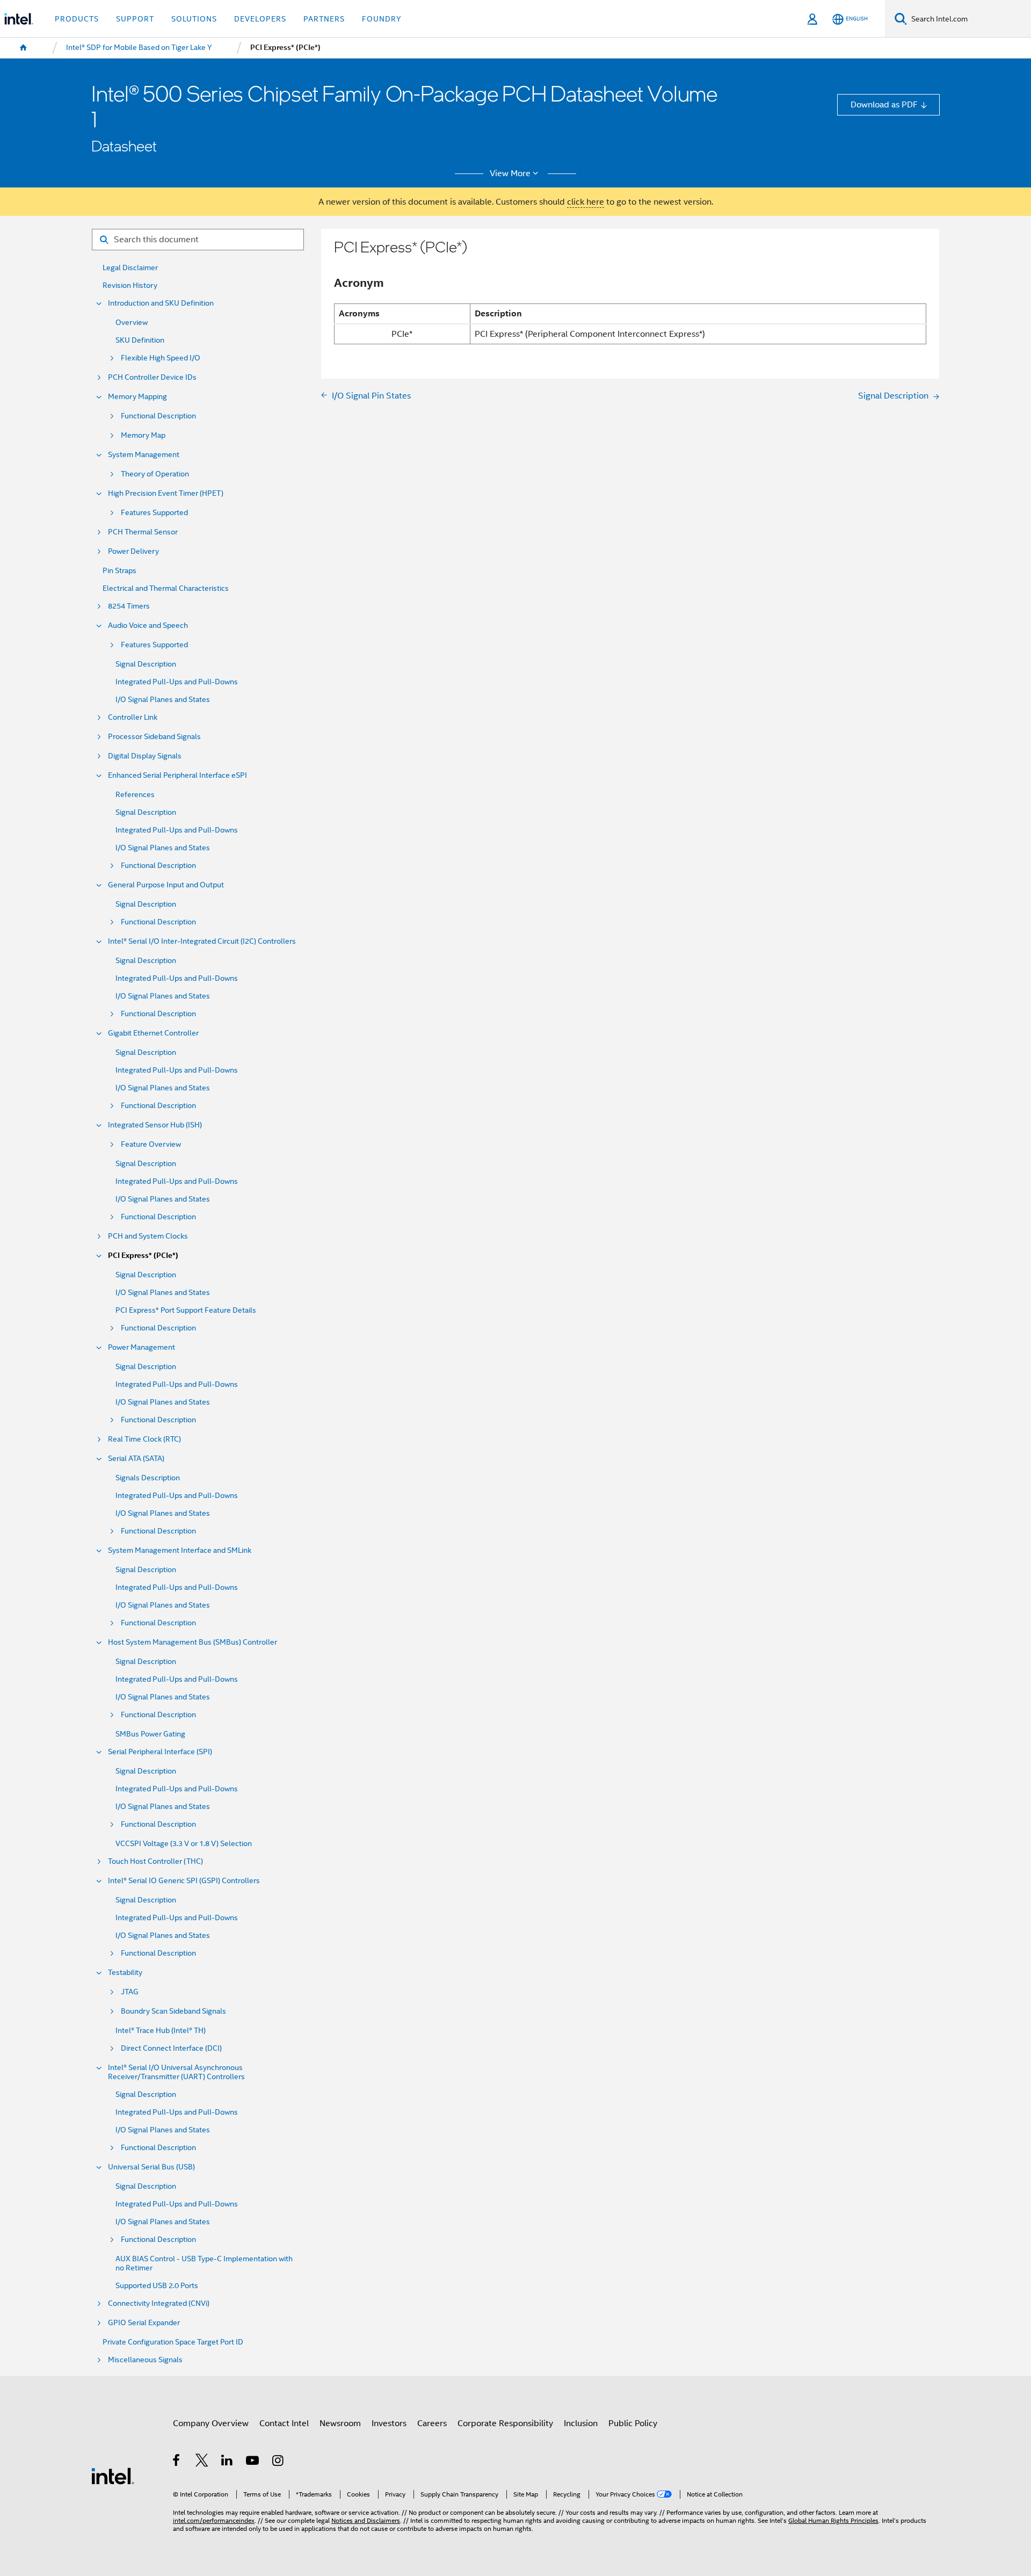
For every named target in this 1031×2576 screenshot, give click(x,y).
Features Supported (154, 513)
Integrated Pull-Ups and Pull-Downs (177, 682)
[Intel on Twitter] (202, 2462)
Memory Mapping (137, 397)
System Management (144, 455)
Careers (432, 2423)
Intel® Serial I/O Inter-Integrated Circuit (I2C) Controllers (202, 941)
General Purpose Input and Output (166, 885)
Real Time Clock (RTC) (144, 1439)
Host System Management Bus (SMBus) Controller (193, 1642)
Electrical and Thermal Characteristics (166, 588)
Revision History (130, 285)
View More (510, 173)
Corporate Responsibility (505, 2423)
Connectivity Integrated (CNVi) (159, 2303)
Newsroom (340, 2423)
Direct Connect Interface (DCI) (171, 2048)
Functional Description (158, 416)
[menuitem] (24, 48)
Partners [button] (324, 19)
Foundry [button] (382, 19)
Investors (389, 2423)
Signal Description (146, 664)
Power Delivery (133, 551)
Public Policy (633, 2423)
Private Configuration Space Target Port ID (173, 2342)
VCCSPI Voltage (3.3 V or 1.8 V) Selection (184, 1844)
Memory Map (143, 435)
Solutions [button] (194, 19)
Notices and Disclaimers (366, 2521)
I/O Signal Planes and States (163, 700)
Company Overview (211, 2423)
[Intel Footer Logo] (113, 2475)
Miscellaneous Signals (145, 2360)
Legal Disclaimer (130, 268)
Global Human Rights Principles (833, 2521)
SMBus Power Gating (150, 1734)
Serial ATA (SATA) (136, 1459)
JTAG (130, 1992)
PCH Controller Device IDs (152, 377)
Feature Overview (151, 1144)
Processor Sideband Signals (154, 737)
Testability (125, 1973)
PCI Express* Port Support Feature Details (186, 1310)
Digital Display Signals (145, 756)
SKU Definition (140, 340)
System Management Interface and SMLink (180, 1550)
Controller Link (133, 717)
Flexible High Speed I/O (161, 358)
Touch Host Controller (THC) (155, 1861)
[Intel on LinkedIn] (227, 2462)
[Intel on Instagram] (278, 2462)
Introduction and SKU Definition (161, 303)
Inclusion (581, 2423)
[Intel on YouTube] (253, 2462)
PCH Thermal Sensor (143, 532)
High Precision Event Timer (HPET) (166, 493)
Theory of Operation (155, 474)
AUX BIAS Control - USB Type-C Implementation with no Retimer (204, 2263)
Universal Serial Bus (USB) (151, 2167)
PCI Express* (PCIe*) (143, 1256)
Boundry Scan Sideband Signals (173, 2011)
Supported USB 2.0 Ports (157, 2286)
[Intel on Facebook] (177, 2462)
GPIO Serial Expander (144, 2323)
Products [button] (77, 19)
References (135, 795)
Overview (132, 323)
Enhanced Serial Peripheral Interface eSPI (177, 775)
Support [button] (135, 19)
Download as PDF (884, 104)
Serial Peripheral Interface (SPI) (160, 1752)
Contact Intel (284, 2423)
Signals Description (148, 1478)
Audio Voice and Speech (148, 625)
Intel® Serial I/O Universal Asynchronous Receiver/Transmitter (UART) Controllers (176, 2072)
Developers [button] (260, 19)
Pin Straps (119, 571)
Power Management (141, 1347)
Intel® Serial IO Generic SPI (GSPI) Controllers (184, 1881)
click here (586, 202)
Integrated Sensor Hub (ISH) (155, 1125)
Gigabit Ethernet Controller (153, 1033)
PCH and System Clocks (148, 1236)
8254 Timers (129, 606)
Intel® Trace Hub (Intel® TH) (161, 2031)
